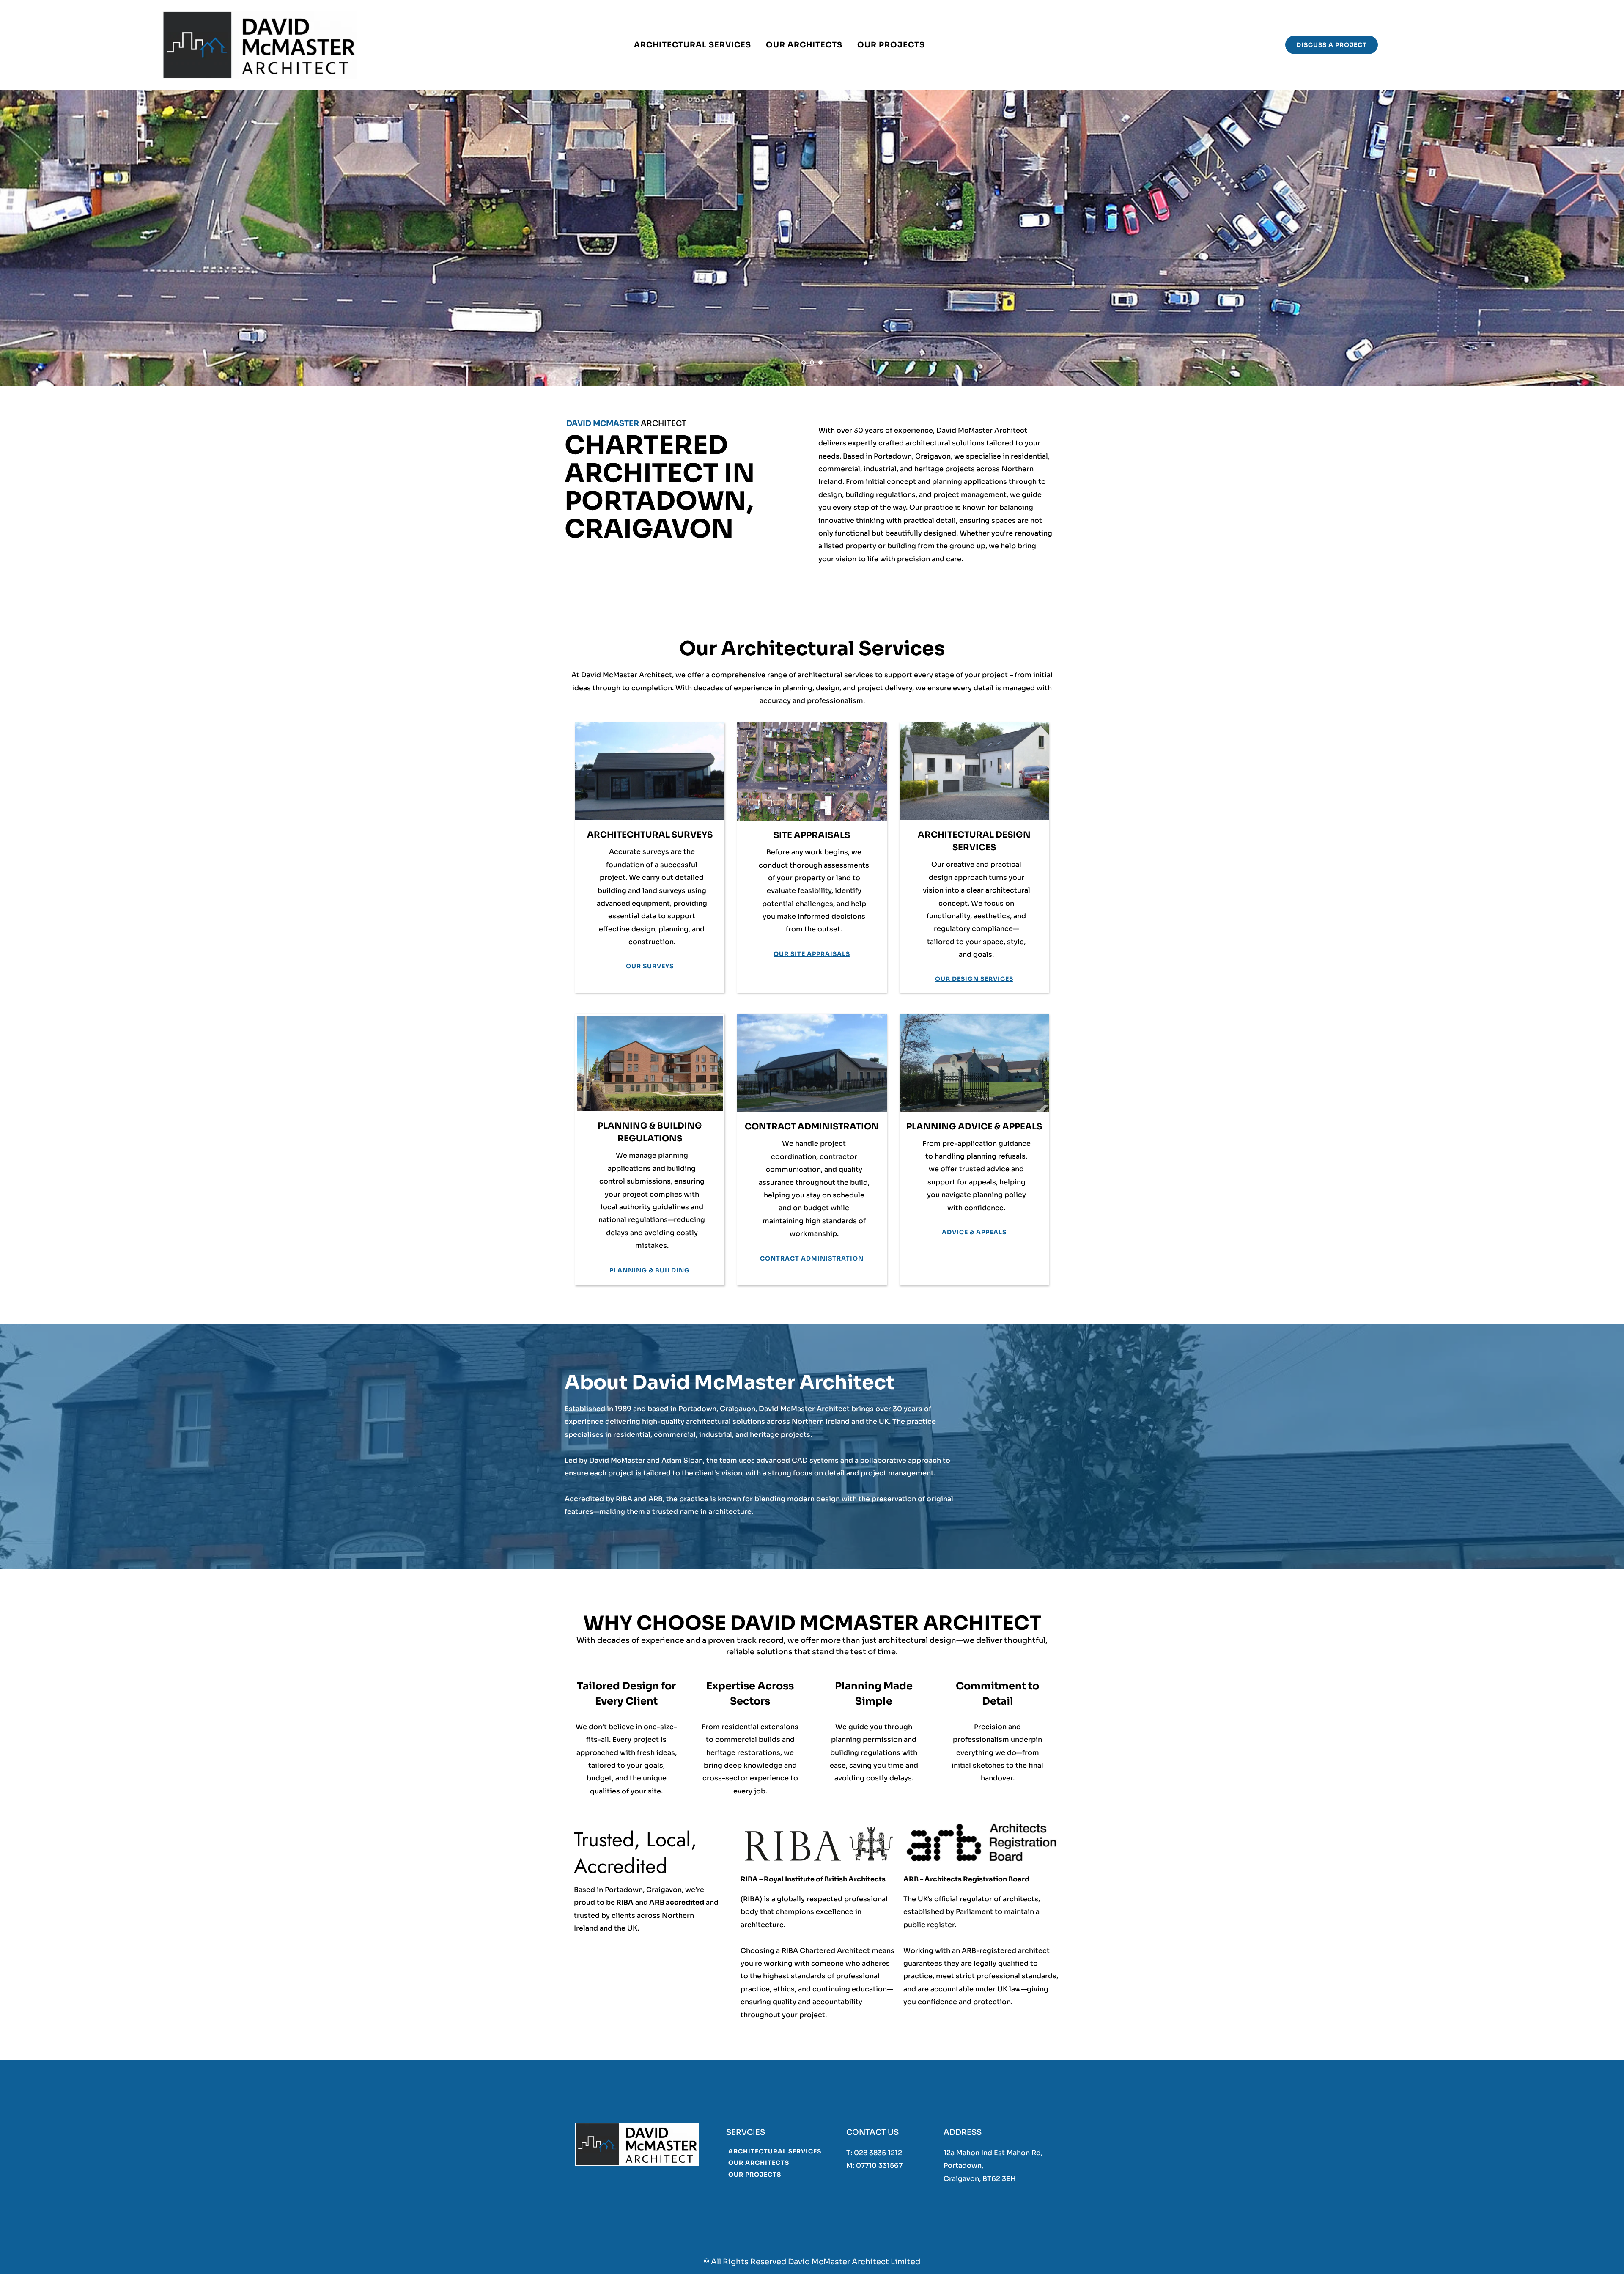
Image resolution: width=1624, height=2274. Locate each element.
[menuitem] (693, 45)
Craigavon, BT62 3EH (980, 2179)
